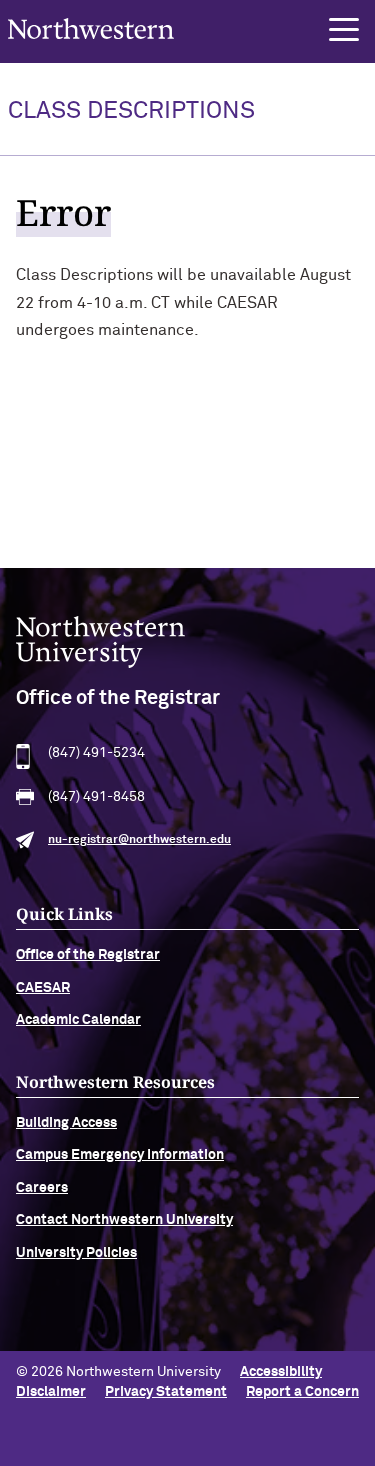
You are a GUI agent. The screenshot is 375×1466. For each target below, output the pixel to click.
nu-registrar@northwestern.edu (139, 840)
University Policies (76, 1253)
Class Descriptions (131, 111)
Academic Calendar (78, 1020)
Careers (42, 1188)
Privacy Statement (166, 1392)
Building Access (66, 1123)
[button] (344, 30)
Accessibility (281, 1372)
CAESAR (43, 988)
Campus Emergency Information (120, 1155)
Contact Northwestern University (124, 1220)
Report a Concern (302, 1392)
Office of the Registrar (88, 955)
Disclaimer (51, 1392)
